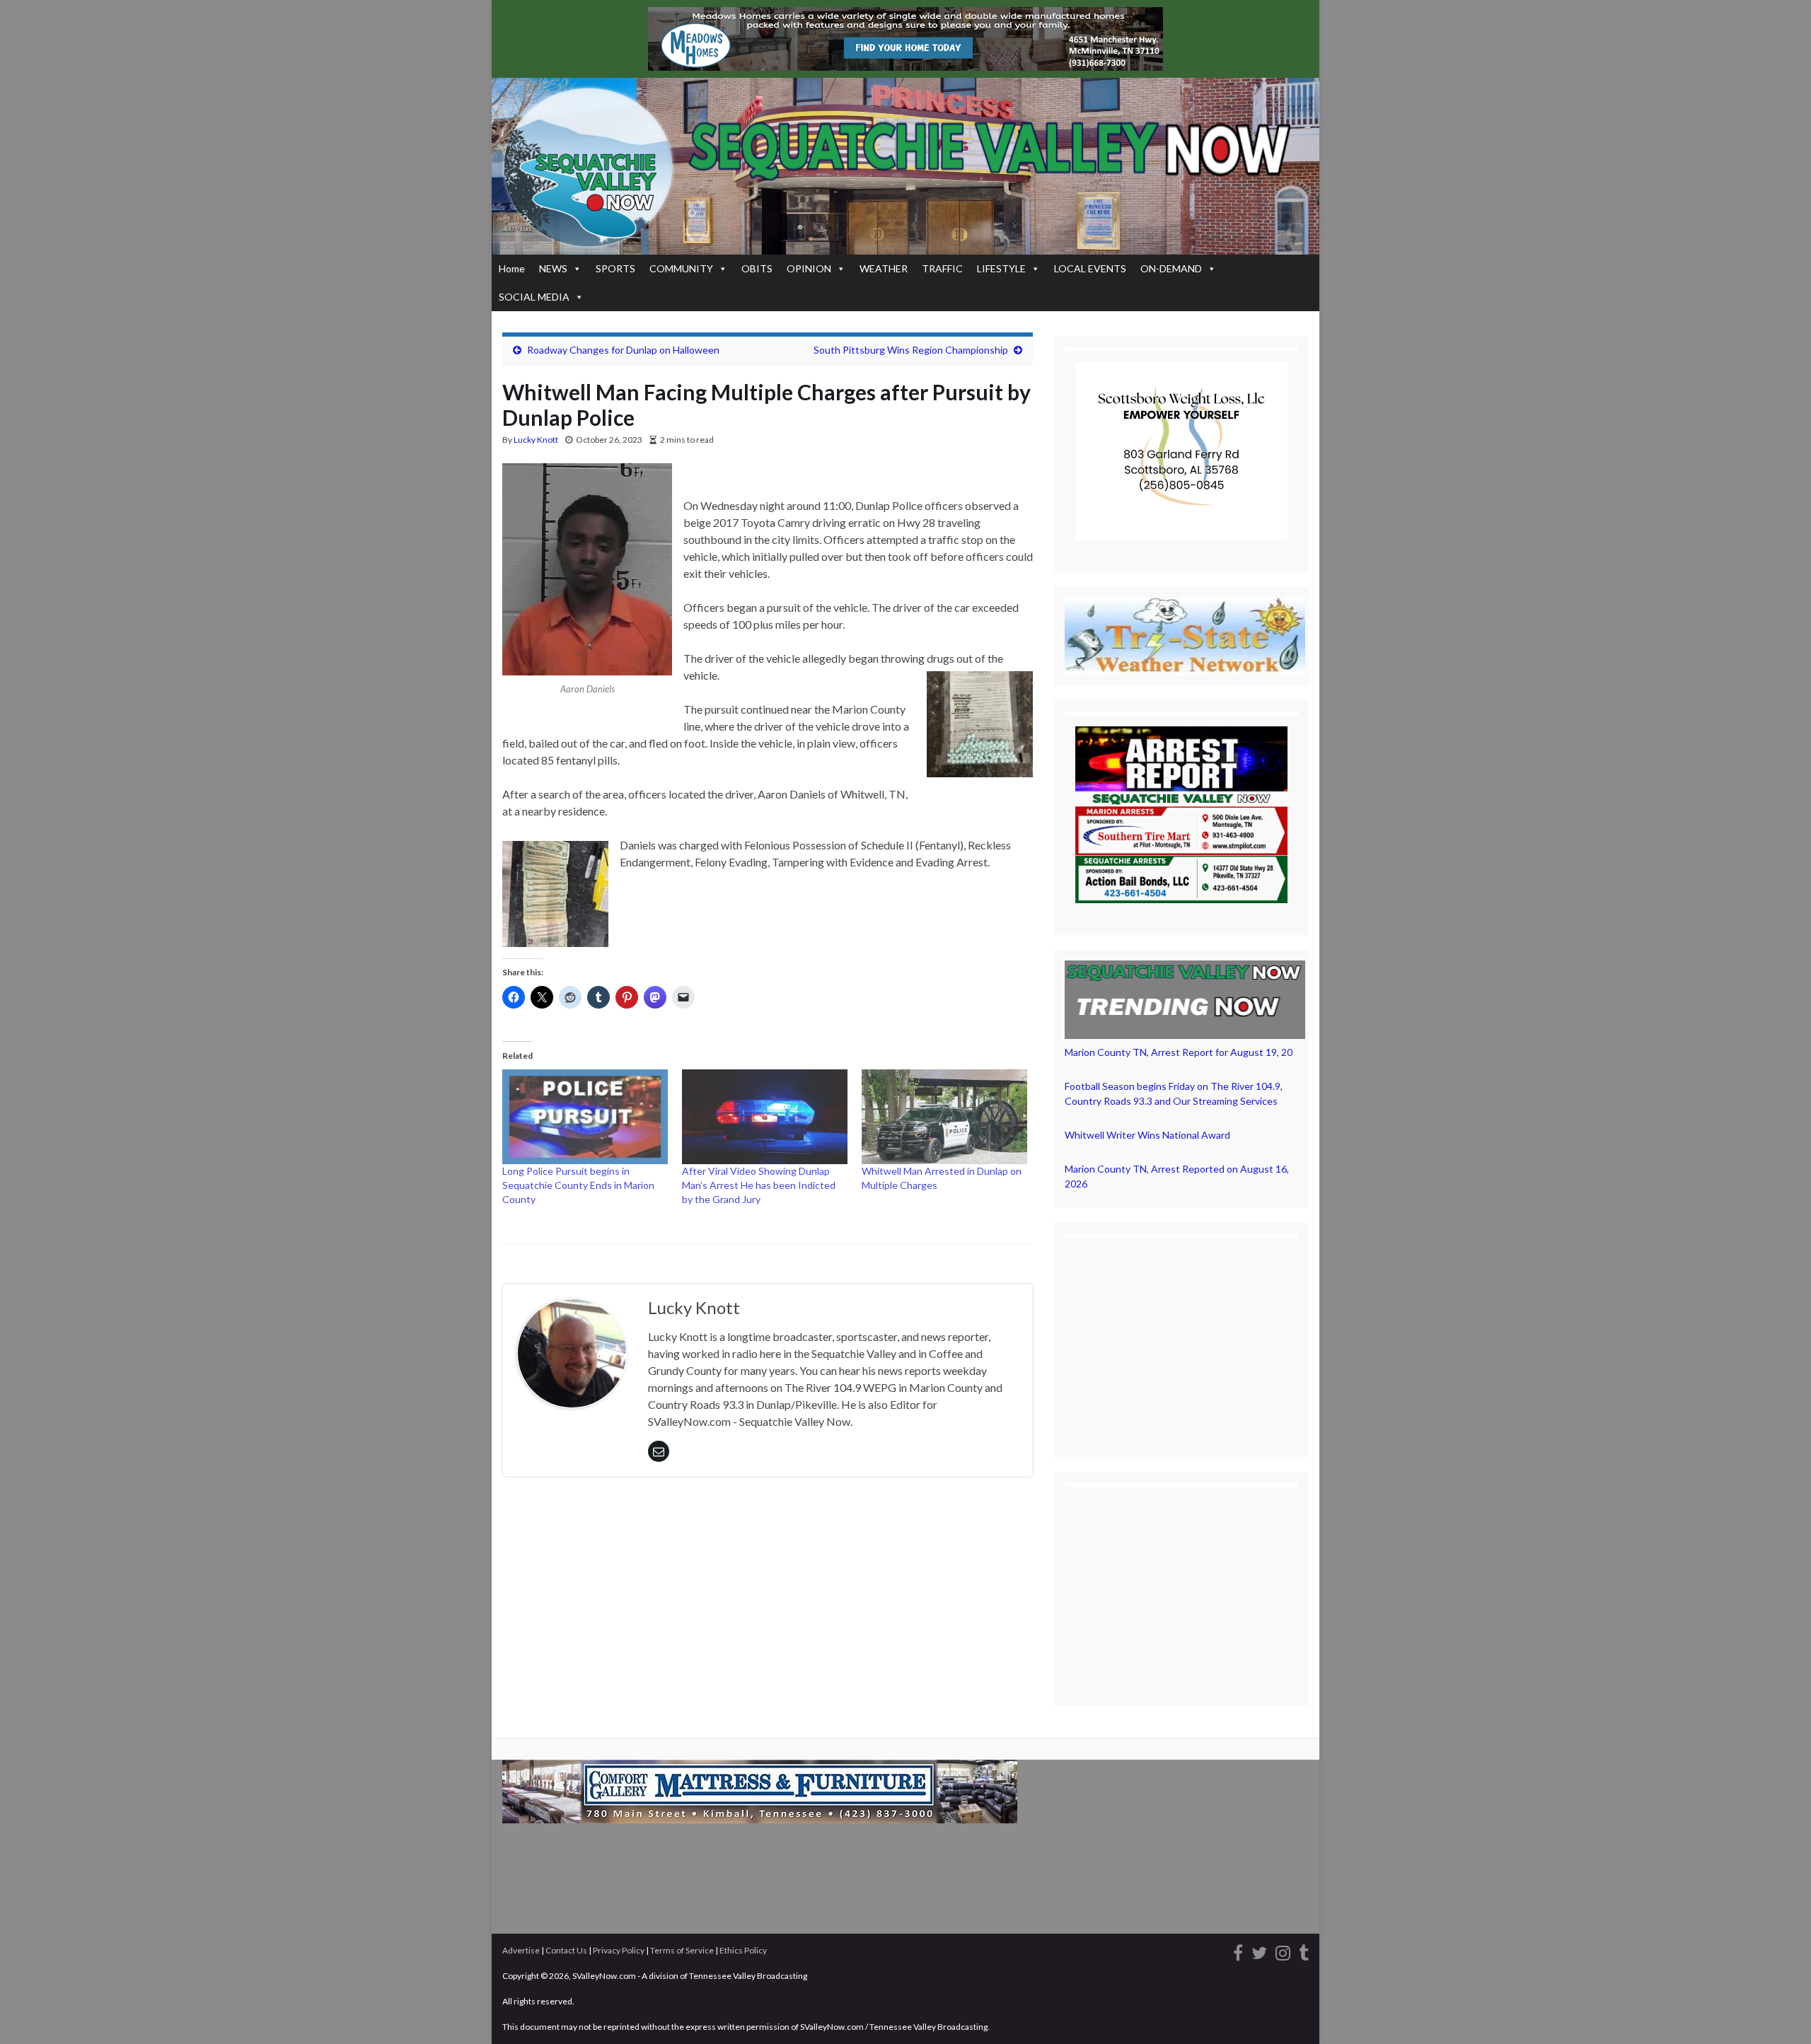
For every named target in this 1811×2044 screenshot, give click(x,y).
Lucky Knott (536, 440)
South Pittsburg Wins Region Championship (911, 350)
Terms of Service (682, 1950)
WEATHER (884, 268)
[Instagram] (1283, 1951)
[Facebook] (1238, 1951)
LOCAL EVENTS (1090, 268)
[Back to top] (1779, 2012)
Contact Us (566, 1950)
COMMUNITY (681, 268)
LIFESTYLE (1001, 268)
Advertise (521, 1950)
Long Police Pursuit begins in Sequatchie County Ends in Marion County (578, 1185)
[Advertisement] (1181, 1337)
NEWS (553, 268)
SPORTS (615, 268)
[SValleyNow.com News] (1304, 1951)
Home (512, 268)
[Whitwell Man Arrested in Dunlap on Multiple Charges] (944, 1117)
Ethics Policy (743, 1950)
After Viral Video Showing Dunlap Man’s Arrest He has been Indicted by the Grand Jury (759, 1185)
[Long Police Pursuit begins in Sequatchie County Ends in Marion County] (585, 1117)
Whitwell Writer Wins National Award (1147, 1135)
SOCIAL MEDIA (534, 297)
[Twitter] (1259, 1951)
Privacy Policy (619, 1950)
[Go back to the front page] (905, 166)
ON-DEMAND (1171, 268)
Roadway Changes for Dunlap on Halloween (623, 350)
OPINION (809, 268)
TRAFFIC (942, 268)
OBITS (757, 268)
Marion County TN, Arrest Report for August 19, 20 (1179, 1052)
